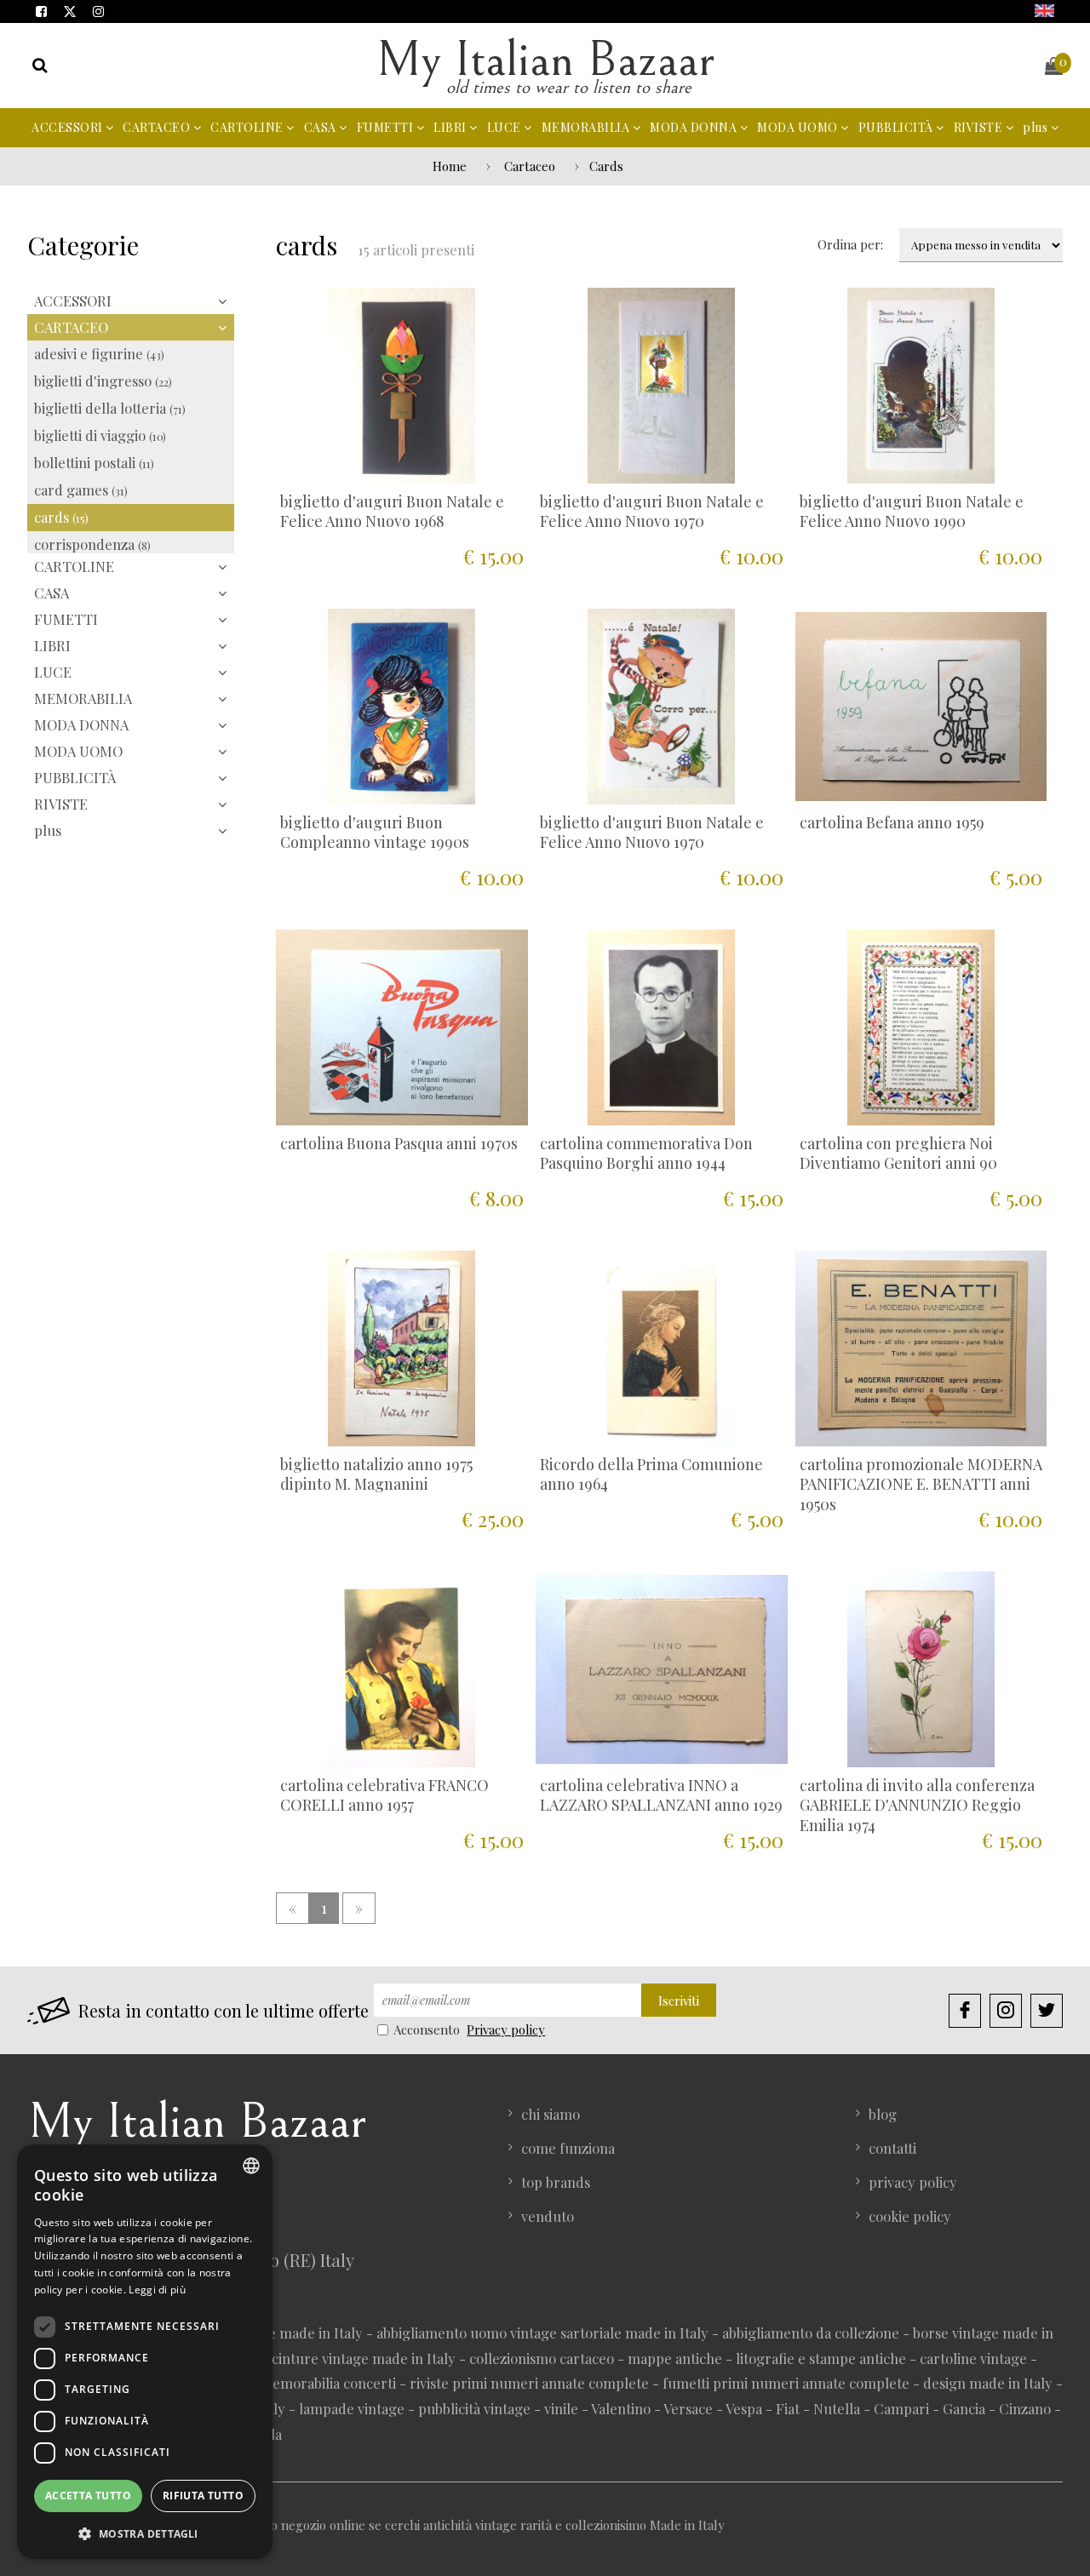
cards (61, 517)
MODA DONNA (695, 127)
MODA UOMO (799, 127)
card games (81, 489)
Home (450, 166)
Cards (606, 166)
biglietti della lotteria (110, 408)
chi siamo (551, 2114)
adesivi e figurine (99, 353)
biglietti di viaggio (100, 435)
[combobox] (251, 2166)
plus (1037, 127)
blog (883, 2114)
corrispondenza (92, 544)
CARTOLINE (248, 127)
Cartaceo (530, 166)
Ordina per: (850, 244)
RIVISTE (980, 127)
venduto (548, 2216)
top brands (556, 2182)
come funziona (568, 2148)
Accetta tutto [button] (88, 2496)
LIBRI (451, 127)
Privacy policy (506, 2029)
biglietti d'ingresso (103, 381)
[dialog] (145, 2352)
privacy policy (913, 2182)
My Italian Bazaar (545, 60)
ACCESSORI (69, 127)
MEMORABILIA (587, 127)
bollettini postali (94, 462)
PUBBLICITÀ (898, 127)
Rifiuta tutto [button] (203, 2496)
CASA (322, 127)
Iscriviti (679, 2001)
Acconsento (427, 2029)
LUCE (506, 127)
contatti (892, 2148)
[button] (145, 2533)
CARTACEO (158, 127)
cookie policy (910, 2216)
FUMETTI (387, 127)
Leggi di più (157, 2290)
